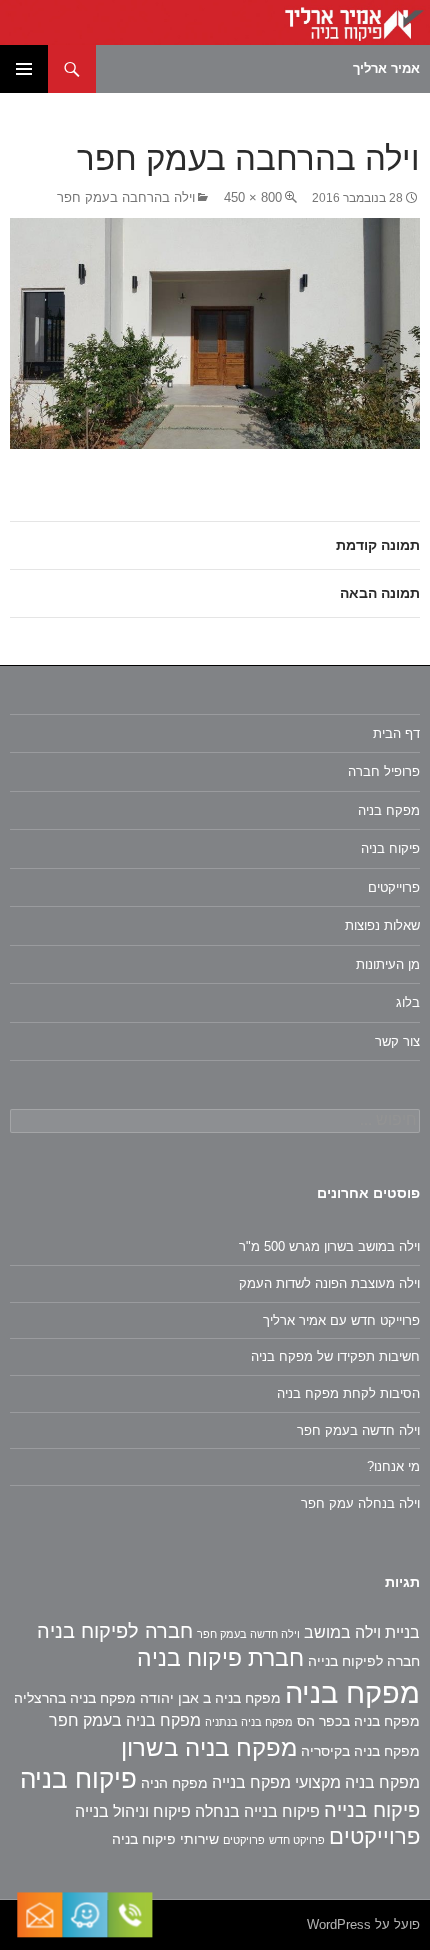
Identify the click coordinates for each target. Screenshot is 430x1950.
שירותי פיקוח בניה (165, 1839)
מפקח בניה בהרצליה (75, 1698)
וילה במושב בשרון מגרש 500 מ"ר (329, 1246)
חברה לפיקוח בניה (115, 1631)
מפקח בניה (389, 810)
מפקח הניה (174, 1783)
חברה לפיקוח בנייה (364, 1661)
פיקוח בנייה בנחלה (257, 1811)
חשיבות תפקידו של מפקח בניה (335, 1356)
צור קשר (397, 1041)
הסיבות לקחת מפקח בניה (348, 1393)
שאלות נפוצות (382, 925)
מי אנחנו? (393, 1466)
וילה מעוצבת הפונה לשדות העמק (329, 1283)
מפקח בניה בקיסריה (360, 1751)
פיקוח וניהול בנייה (133, 1811)
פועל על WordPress (363, 1924)
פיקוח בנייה (372, 1810)
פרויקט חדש (297, 1840)
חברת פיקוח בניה (220, 1658)
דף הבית (396, 733)
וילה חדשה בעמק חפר (358, 1430)
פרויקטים (244, 1840)
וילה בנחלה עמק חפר (360, 1503)
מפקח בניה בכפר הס (358, 1721)
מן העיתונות (388, 964)
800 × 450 (253, 197)
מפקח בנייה (251, 1782)
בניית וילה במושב (362, 1632)
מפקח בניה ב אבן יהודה (210, 1698)
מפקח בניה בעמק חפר (125, 1720)
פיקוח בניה (390, 848)
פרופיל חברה (384, 771)
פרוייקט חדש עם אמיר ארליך (341, 1320)
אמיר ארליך (386, 68)
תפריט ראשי (24, 69)
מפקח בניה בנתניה (249, 1722)
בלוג (408, 1002)
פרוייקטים (394, 887)
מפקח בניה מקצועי (357, 1782)
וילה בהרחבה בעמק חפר (126, 197)
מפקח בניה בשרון (209, 1747)
